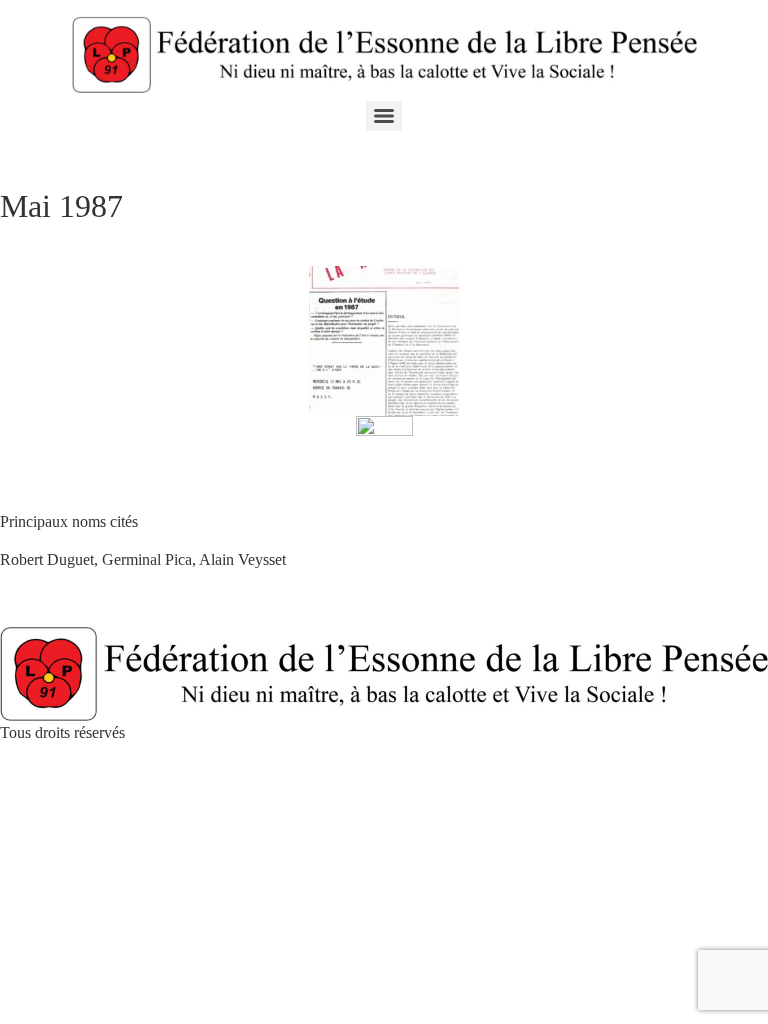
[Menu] (384, 116)
